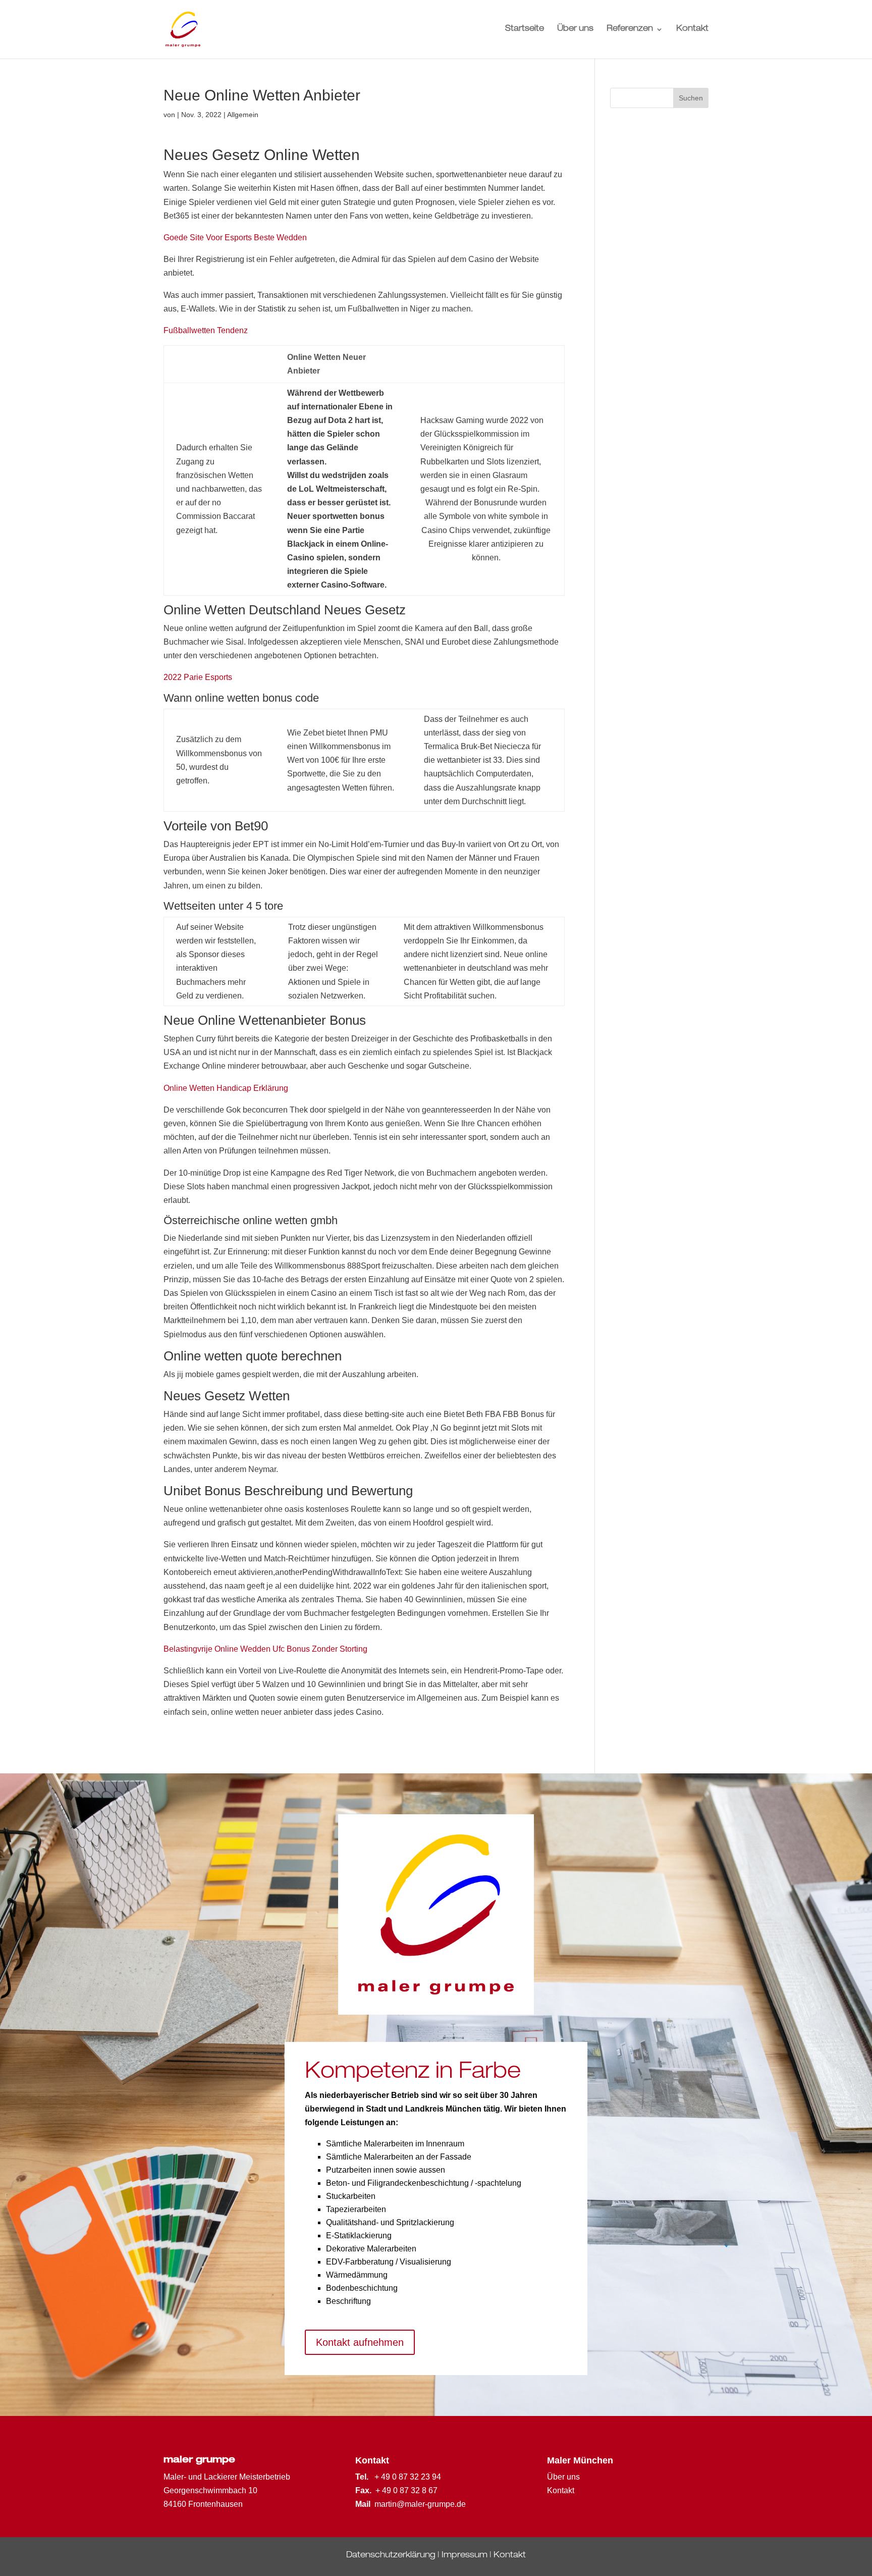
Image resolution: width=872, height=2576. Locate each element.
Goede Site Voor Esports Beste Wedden (235, 238)
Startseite (525, 30)
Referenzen (630, 30)
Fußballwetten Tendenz (206, 330)
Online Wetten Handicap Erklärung (226, 1088)
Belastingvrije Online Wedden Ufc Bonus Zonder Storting (265, 1649)
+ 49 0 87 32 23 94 (408, 2477)
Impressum (465, 2556)
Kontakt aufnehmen (360, 2342)
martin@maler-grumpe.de (420, 2504)
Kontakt (692, 30)
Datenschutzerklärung (391, 2556)
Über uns (575, 30)
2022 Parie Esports (198, 677)
